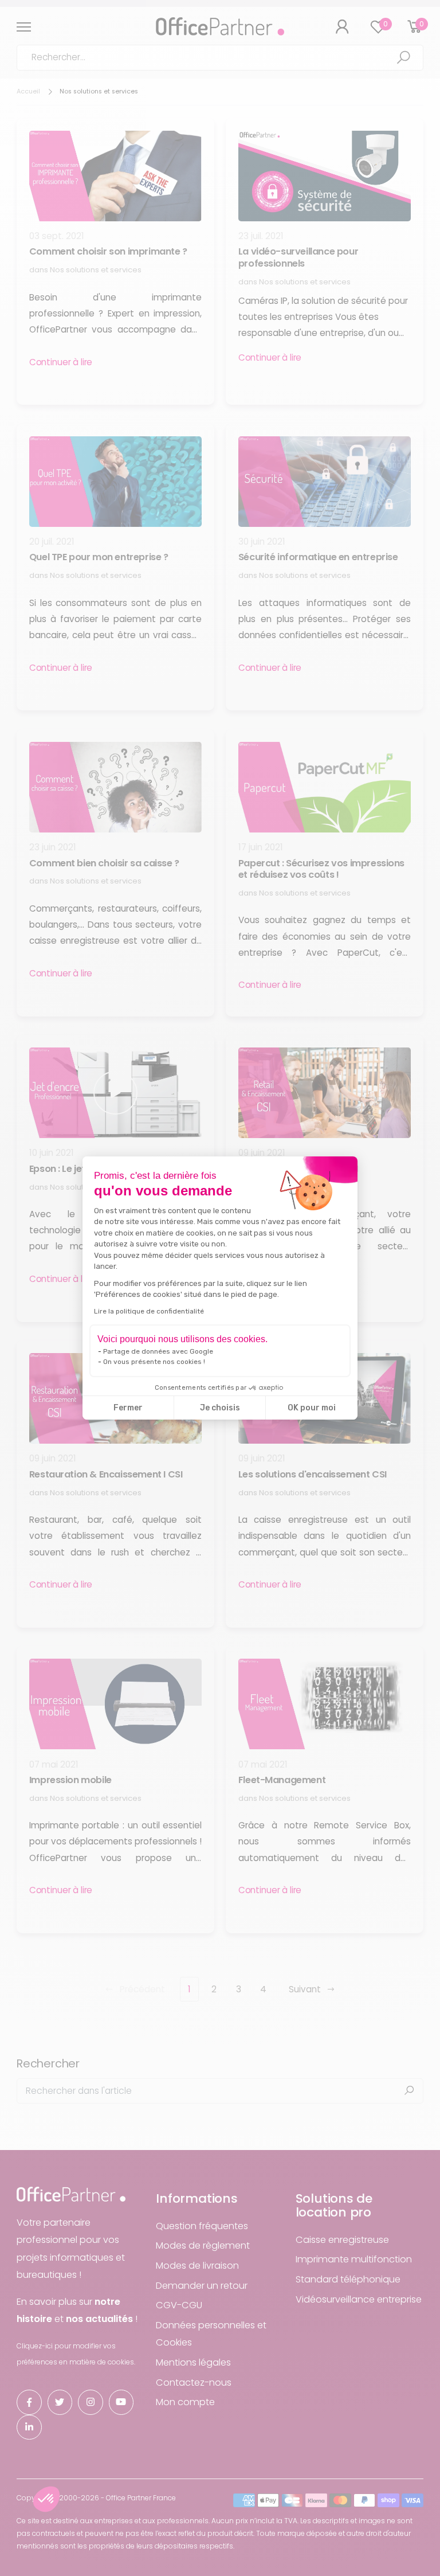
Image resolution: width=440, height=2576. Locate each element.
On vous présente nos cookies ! (154, 1362)
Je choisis (220, 1408)
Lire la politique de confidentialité (149, 1311)
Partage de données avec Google (158, 1351)
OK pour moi (312, 1408)
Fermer (128, 1408)
